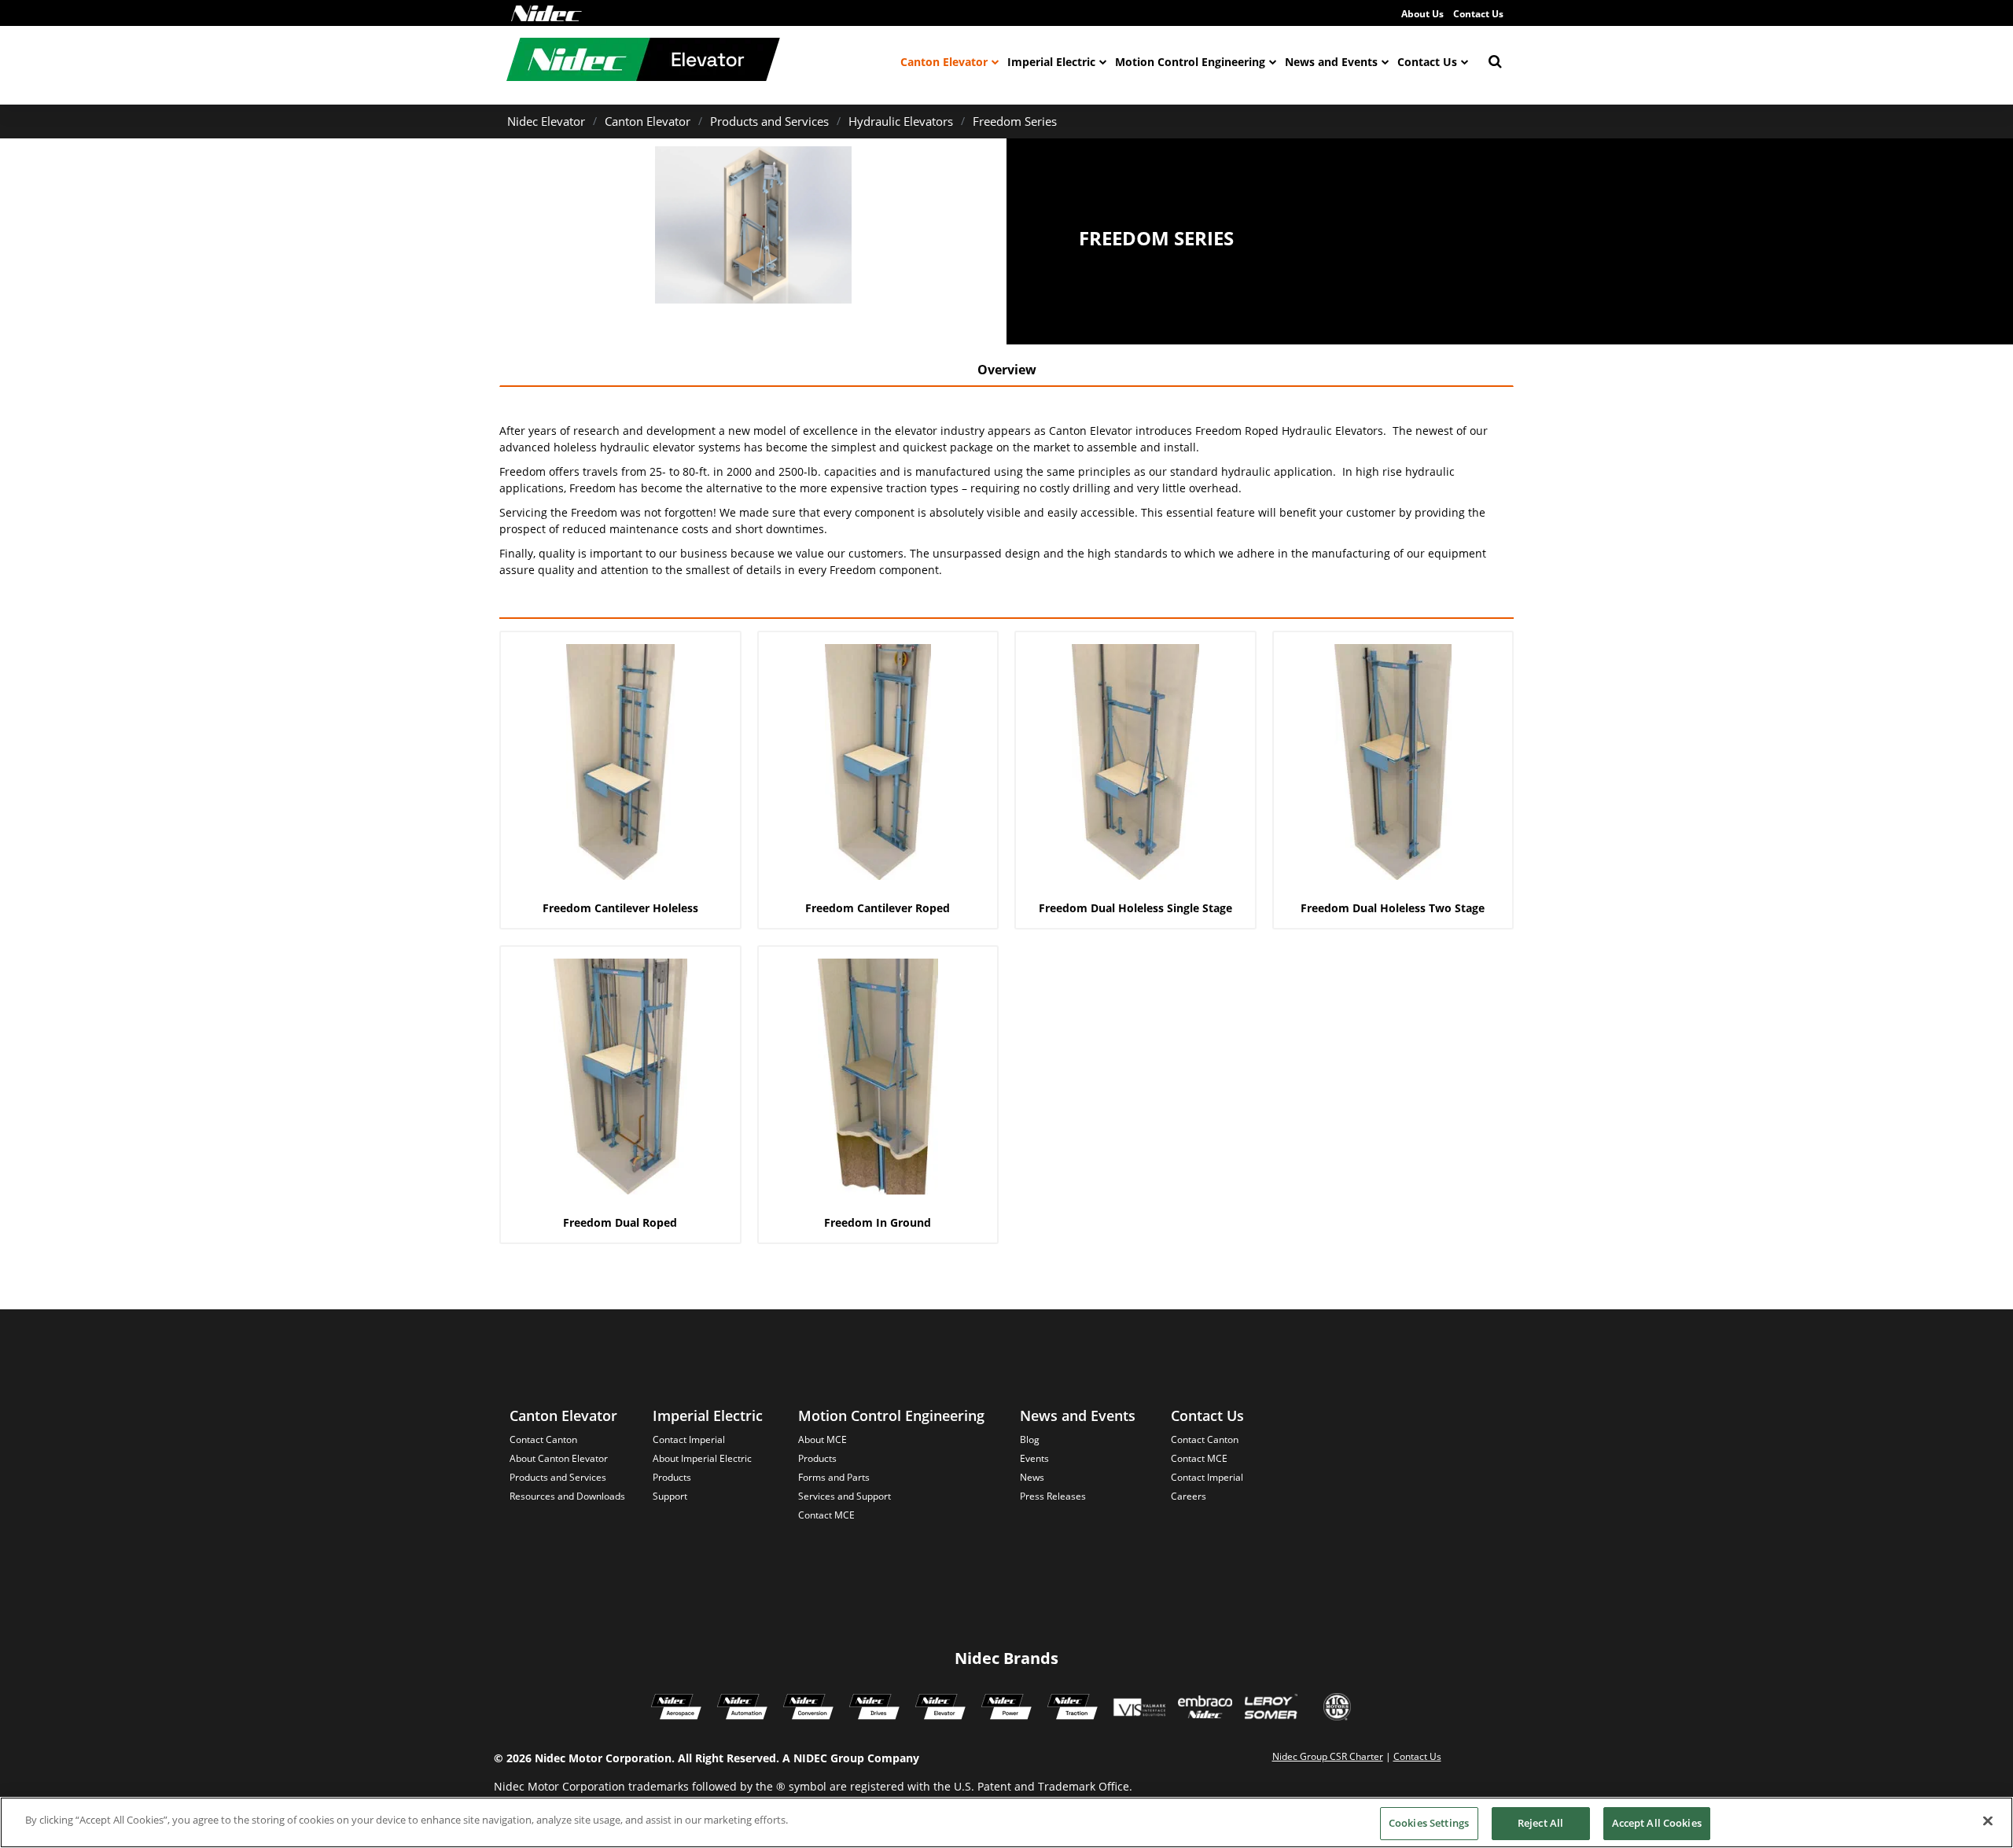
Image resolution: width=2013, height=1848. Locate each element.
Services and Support (845, 1496)
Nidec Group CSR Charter (1328, 1756)
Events (1034, 1458)
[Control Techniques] (874, 1709)
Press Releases (1053, 1496)
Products (672, 1477)
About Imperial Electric (702, 1458)
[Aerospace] (676, 1709)
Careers (1189, 1496)
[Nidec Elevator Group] (940, 1709)
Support (670, 1496)
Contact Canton (543, 1439)
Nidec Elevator (546, 121)
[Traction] (1073, 1709)
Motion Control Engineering (1190, 62)
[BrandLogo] (643, 61)
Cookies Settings (1429, 1823)
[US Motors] (1337, 1709)
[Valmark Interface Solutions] (1139, 1709)
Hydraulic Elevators (901, 121)
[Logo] (546, 13)
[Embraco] (1205, 1709)
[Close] (1988, 1820)
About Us (1422, 14)
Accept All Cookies (1657, 1823)
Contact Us (1478, 14)
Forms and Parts (834, 1477)
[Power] (1006, 1709)
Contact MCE (826, 1515)
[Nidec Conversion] (808, 1709)
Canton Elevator (944, 62)
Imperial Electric (1051, 62)
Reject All (1540, 1823)
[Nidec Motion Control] (742, 1709)
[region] (1006, 1822)
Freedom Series (1015, 121)
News (1032, 1477)
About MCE (822, 1439)
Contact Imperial (689, 1439)
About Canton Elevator (559, 1458)
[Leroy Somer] (1271, 1709)
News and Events (1331, 62)
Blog (1030, 1439)
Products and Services (769, 121)
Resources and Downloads (567, 1496)
